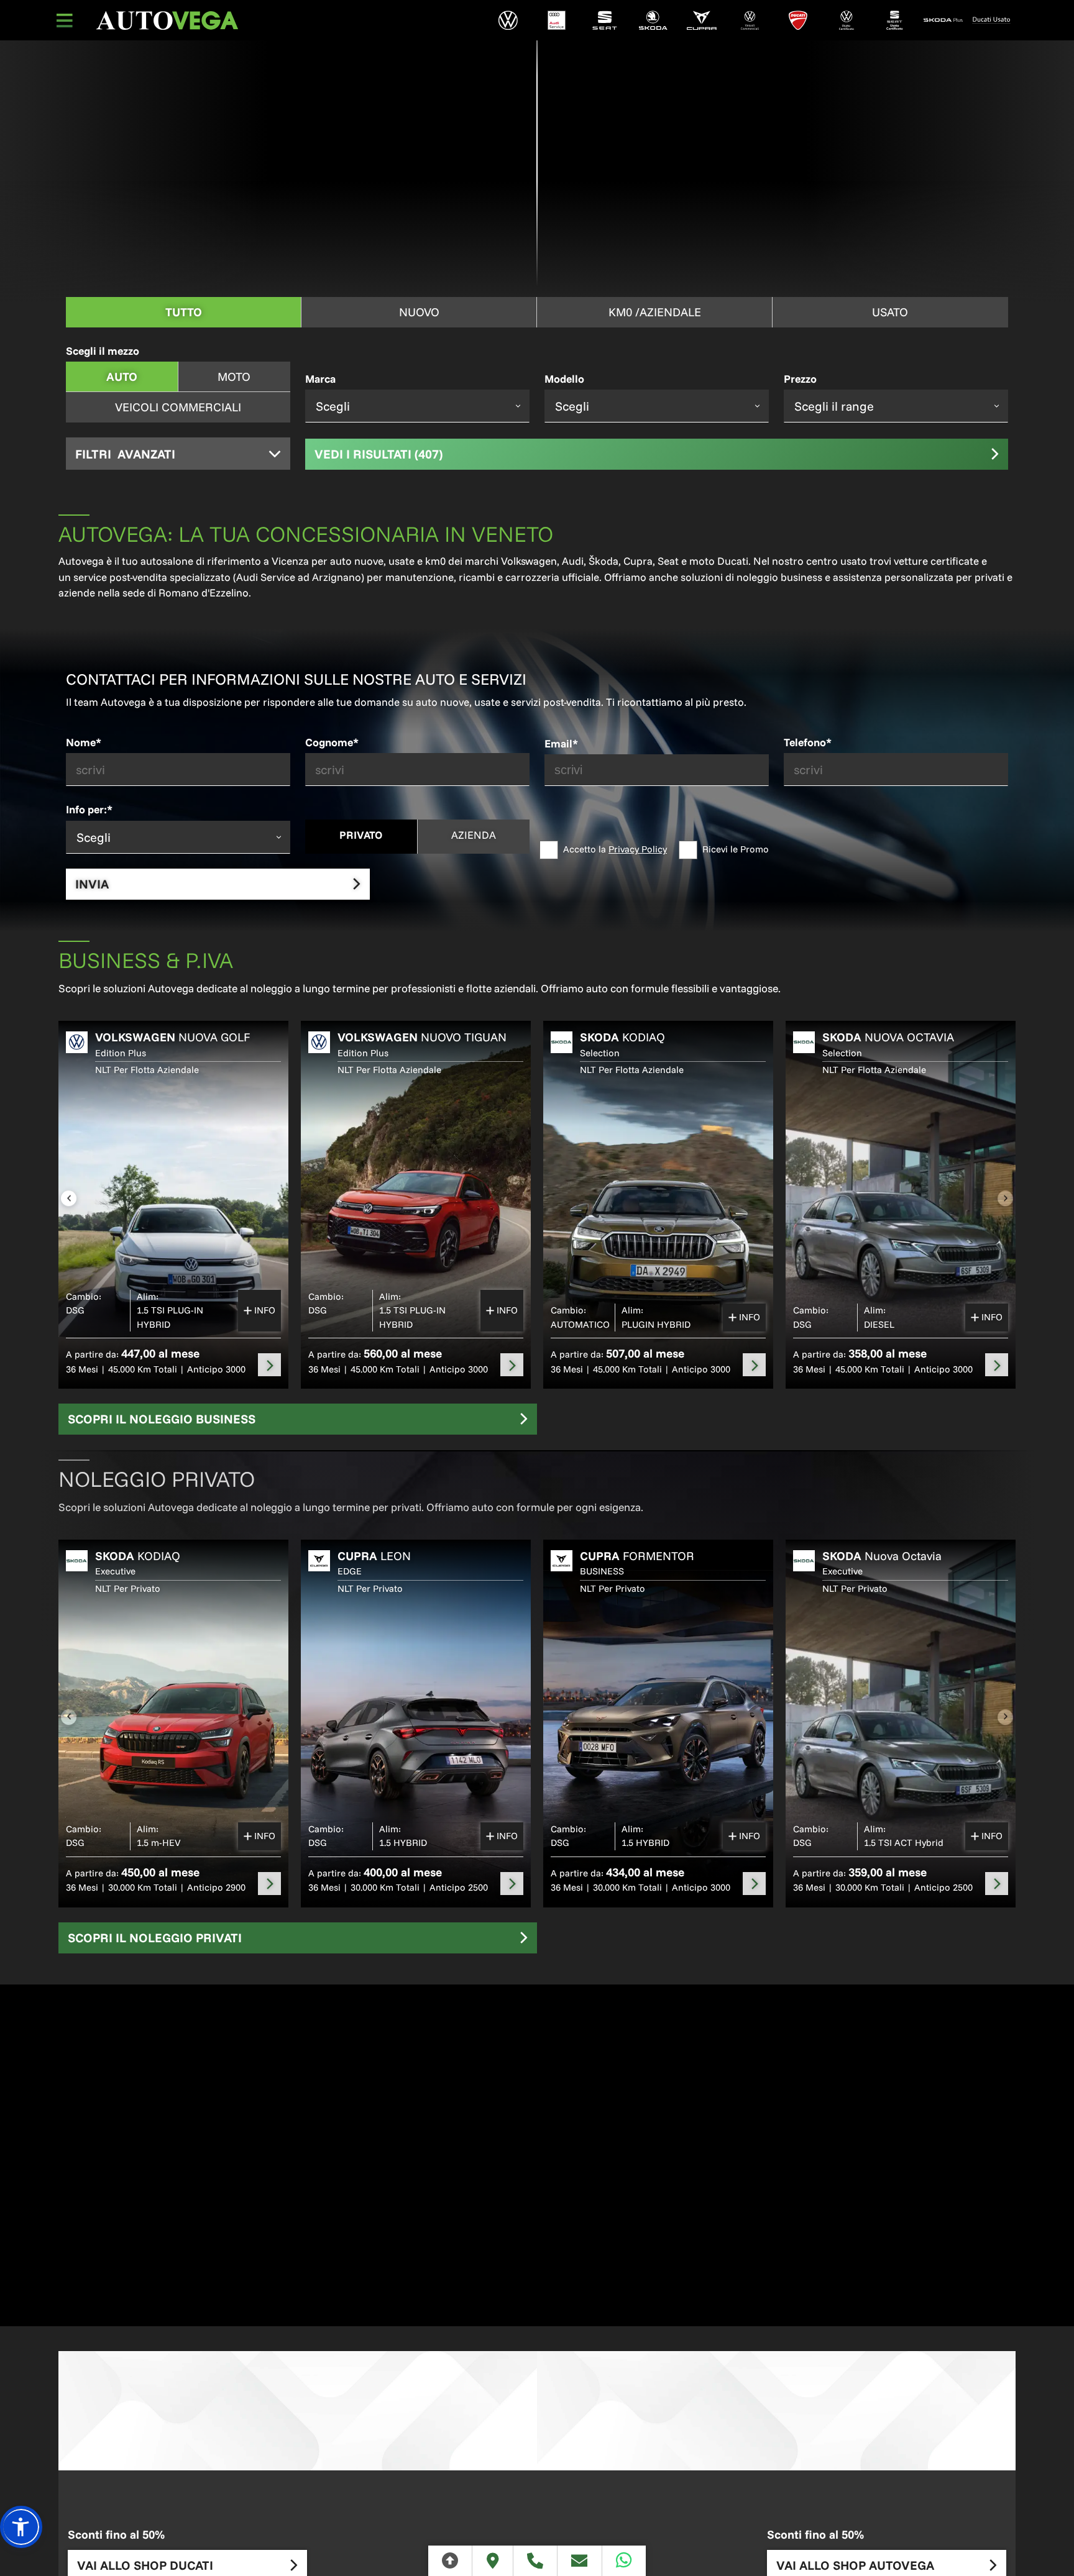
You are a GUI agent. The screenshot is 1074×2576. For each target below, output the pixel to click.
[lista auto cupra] (702, 20)
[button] (21, 2527)
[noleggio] (269, 1365)
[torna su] (450, 2561)
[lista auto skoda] (653, 20)
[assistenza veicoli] (556, 20)
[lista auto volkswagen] (508, 20)
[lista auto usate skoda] (943, 20)
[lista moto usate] (991, 20)
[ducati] (798, 20)
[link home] (167, 21)
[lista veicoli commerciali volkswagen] (750, 20)
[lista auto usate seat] (895, 20)
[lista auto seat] (605, 20)
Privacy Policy (638, 849)
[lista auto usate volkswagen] (847, 20)
